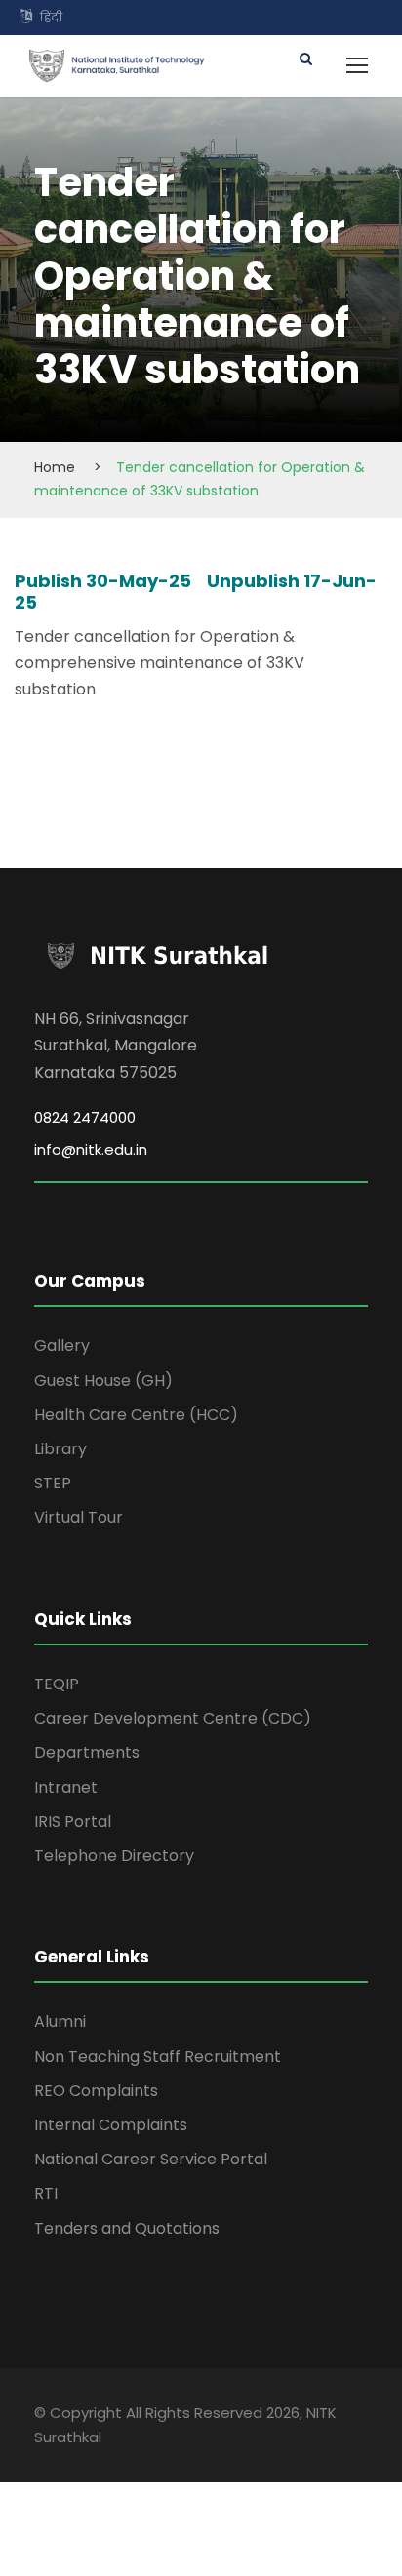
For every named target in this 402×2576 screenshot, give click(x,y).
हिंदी (51, 17)
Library (60, 1449)
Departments (87, 1752)
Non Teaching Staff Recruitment (158, 2057)
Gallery (62, 1346)
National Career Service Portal (151, 2159)
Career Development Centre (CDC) (173, 1718)
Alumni (60, 2021)
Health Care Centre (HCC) (136, 1415)
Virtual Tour (79, 1517)
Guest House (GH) (103, 1381)
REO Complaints (96, 2091)
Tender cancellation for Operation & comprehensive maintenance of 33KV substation (160, 663)
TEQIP (57, 1684)
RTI (46, 2193)
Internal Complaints (111, 2125)
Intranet (66, 1787)
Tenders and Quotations (127, 2228)
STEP (53, 1483)
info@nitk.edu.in (91, 1149)
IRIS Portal (73, 1822)
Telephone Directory (114, 1856)
